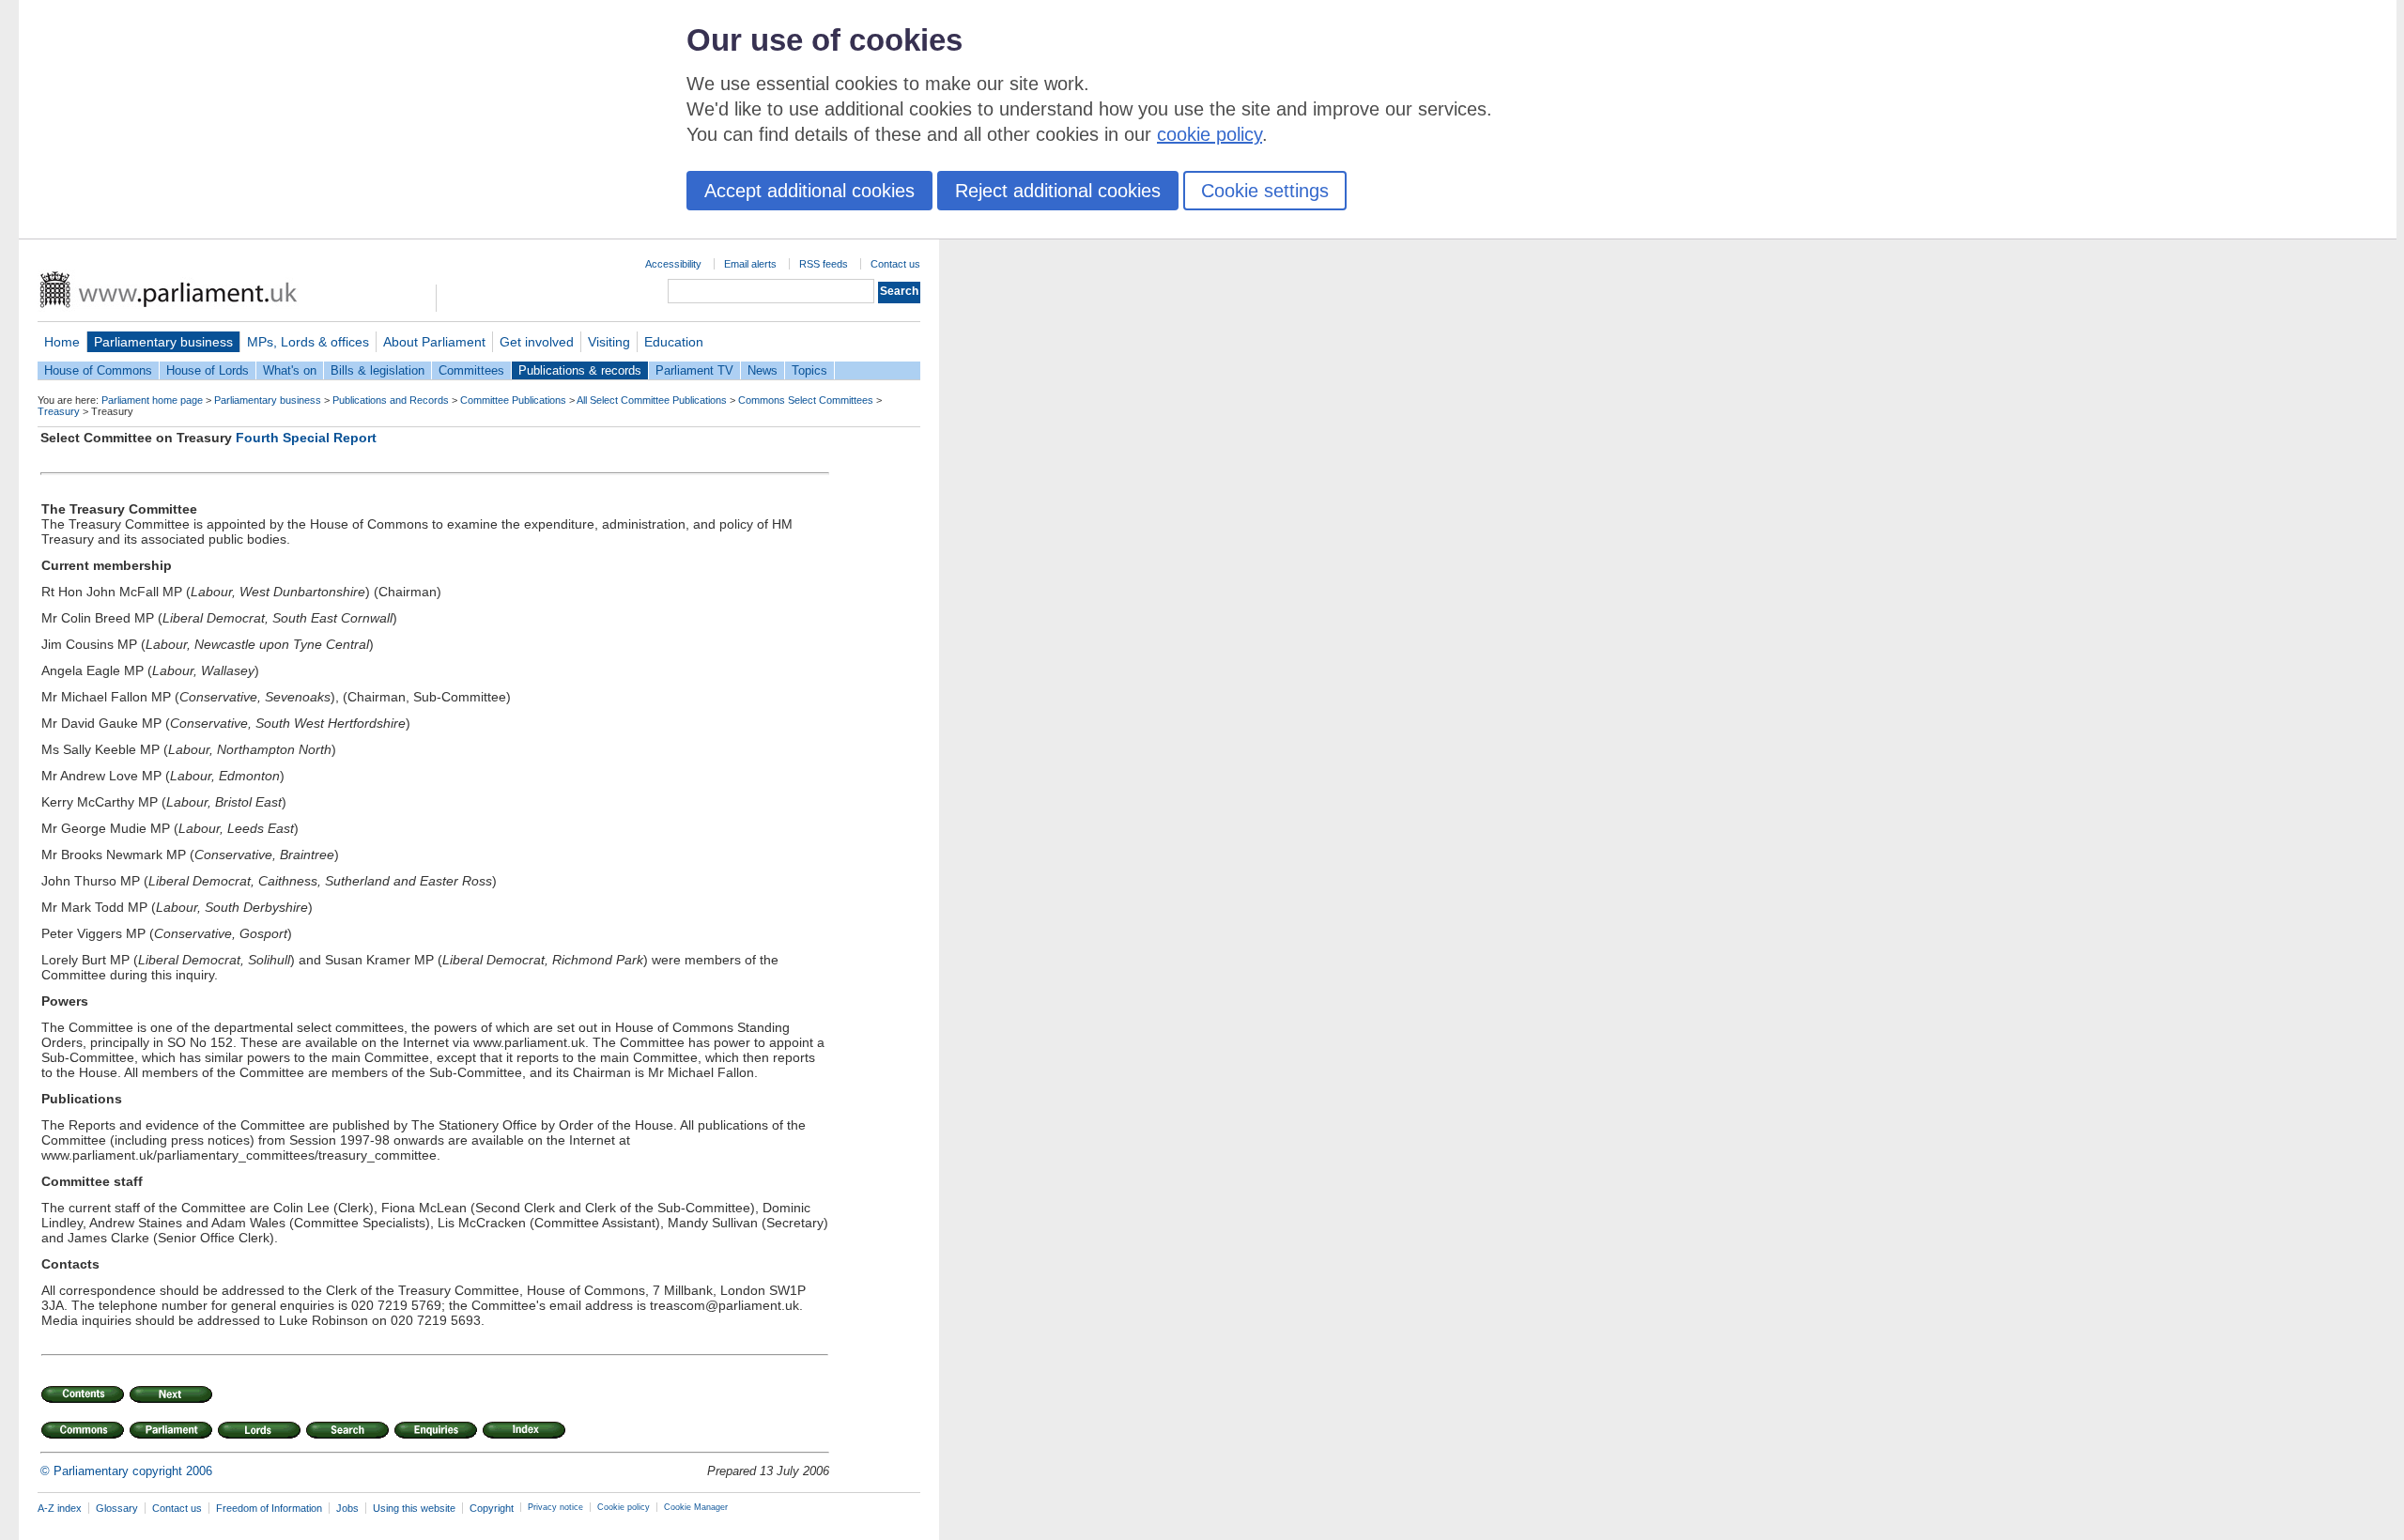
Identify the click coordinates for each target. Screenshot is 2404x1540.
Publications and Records (391, 400)
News (763, 370)
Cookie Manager (696, 1507)
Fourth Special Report (306, 438)
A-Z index (60, 1508)
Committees (471, 370)
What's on (290, 370)
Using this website (414, 1508)
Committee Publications (513, 400)
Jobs (347, 1508)
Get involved (537, 342)
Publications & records (580, 370)
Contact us (895, 264)
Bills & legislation (378, 370)
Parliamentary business (163, 342)
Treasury (59, 411)
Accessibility (673, 264)
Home (62, 342)
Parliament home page (152, 400)
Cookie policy (624, 1507)
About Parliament (434, 342)
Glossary (117, 1508)
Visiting (609, 342)
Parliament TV (694, 370)
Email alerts (750, 264)
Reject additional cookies (1058, 191)
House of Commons (98, 370)
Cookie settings (1265, 191)
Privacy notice (555, 1507)
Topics (809, 370)
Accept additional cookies (809, 191)
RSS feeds (824, 264)
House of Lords (208, 370)
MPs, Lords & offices (308, 342)
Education (674, 342)
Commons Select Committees (806, 400)
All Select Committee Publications (652, 400)
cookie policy (1210, 134)
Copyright (492, 1508)
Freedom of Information (269, 1508)
